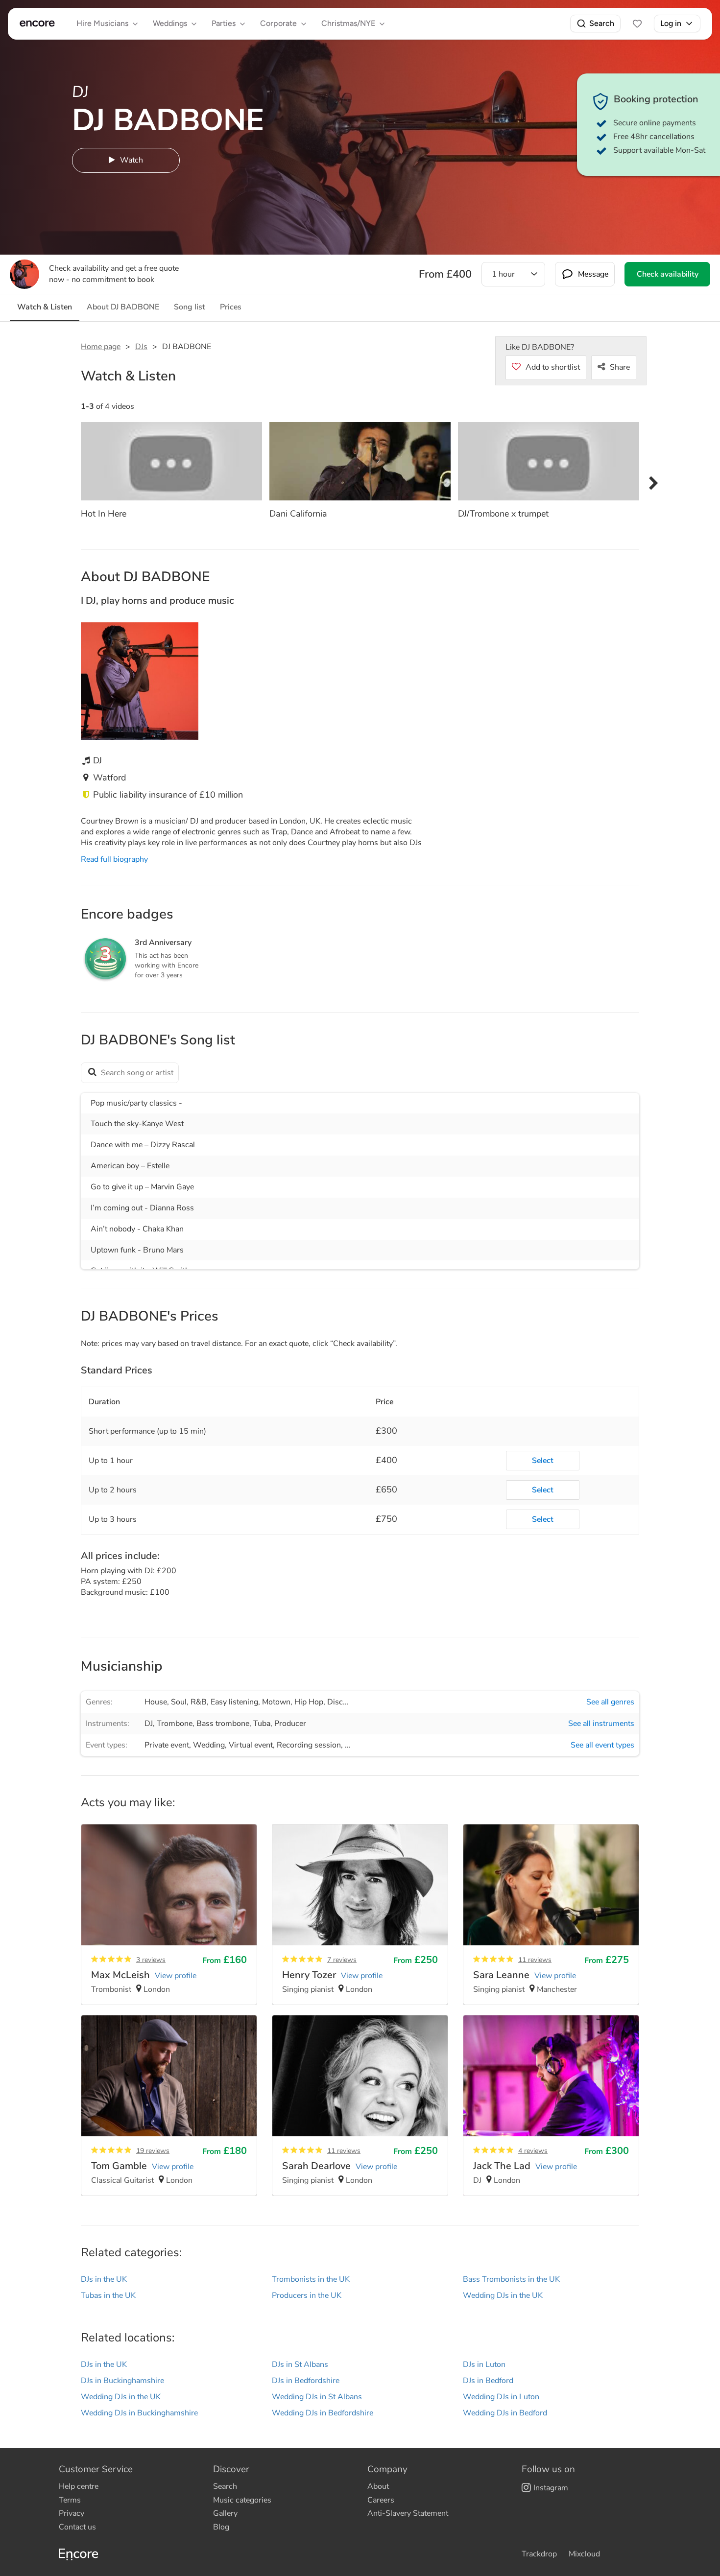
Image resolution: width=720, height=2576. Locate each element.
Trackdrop (539, 2554)
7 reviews (342, 1960)
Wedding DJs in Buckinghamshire (139, 2413)
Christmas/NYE (348, 23)
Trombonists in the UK (311, 2279)
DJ (149, 1724)
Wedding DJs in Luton (501, 2397)
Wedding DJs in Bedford (505, 2413)
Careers (381, 2500)
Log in (671, 23)
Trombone (175, 1724)
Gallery (225, 2513)
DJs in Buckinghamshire (122, 2381)
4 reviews (533, 2151)
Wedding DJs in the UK (503, 2295)
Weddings (170, 23)
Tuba (262, 1724)
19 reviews (153, 2151)
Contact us (77, 2527)
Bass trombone (223, 1724)
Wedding (209, 1745)
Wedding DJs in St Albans (317, 2397)
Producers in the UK (307, 2295)
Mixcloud (584, 2554)
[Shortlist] (637, 24)
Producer (290, 1724)
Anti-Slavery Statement (408, 2513)
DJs (141, 347)
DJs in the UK (104, 2279)
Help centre (79, 2486)
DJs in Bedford (488, 2381)
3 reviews (151, 1960)
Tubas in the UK (108, 2295)
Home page (101, 347)
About (378, 2486)
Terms (70, 2500)
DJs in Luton (484, 2364)
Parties (224, 23)
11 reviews (535, 1960)
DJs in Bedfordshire (306, 2381)
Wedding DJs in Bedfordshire (323, 2413)
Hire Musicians (102, 23)
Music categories (242, 2500)
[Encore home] (37, 24)
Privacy (72, 2513)
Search (602, 23)
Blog (221, 2527)
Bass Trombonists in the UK (511, 2279)
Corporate (278, 23)
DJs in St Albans (300, 2364)
